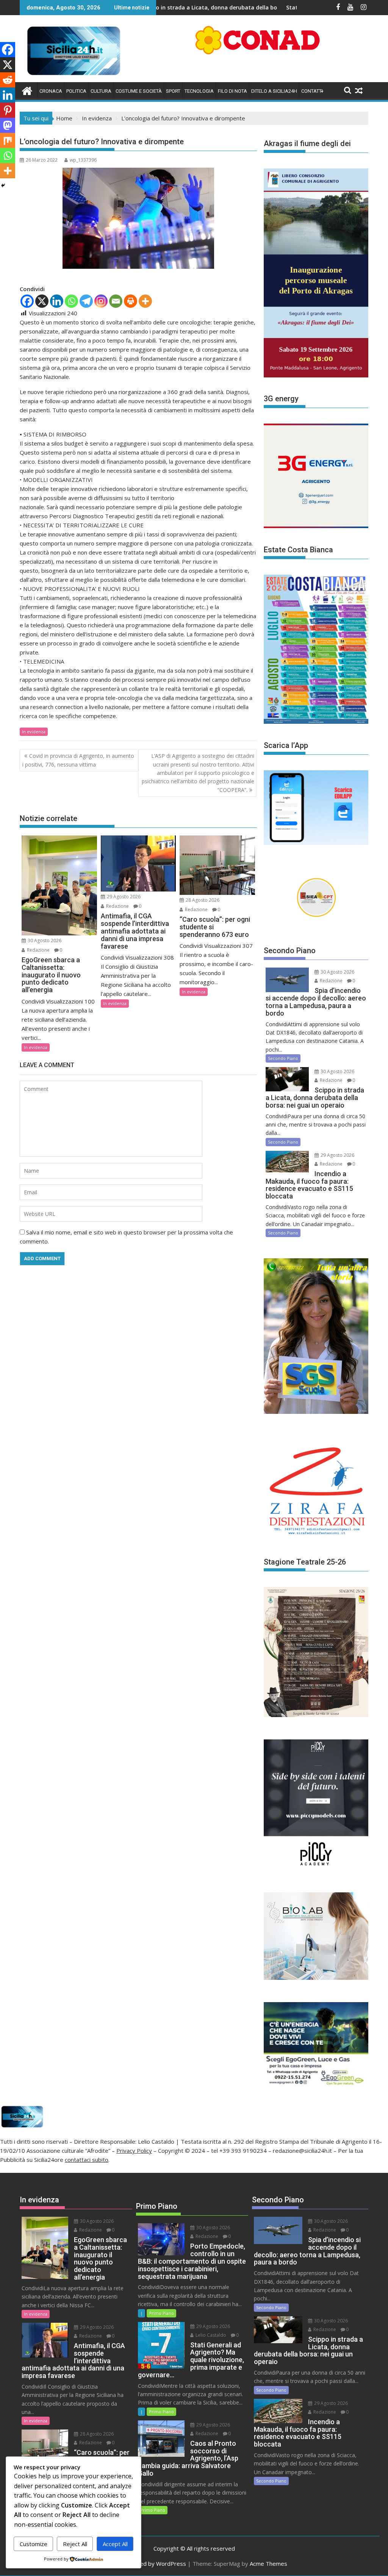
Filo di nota (232, 91)
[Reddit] (8, 80)
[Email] (116, 301)
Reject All (75, 2544)
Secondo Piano (283, 1058)
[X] (42, 301)
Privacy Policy (134, 2151)
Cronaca (51, 91)
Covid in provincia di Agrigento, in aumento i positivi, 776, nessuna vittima (78, 760)
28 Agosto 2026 (202, 900)
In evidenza (34, 732)
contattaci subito (87, 2160)
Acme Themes (268, 2564)
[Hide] (3, 185)
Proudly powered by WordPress (144, 2564)
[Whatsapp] (71, 301)
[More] (145, 301)
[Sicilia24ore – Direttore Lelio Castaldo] (27, 90)
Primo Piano (161, 2313)
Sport (173, 91)
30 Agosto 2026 (44, 940)
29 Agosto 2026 (123, 897)
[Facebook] (27, 301)
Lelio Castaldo (210, 2335)
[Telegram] (86, 301)
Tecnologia (199, 91)
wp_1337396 (83, 160)
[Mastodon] (8, 125)
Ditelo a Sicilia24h (274, 91)
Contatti (312, 91)
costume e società (139, 91)
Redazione (38, 950)
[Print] (131, 301)
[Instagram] (101, 301)
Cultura (101, 91)
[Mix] (8, 140)
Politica (76, 91)
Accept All (115, 2544)
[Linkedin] (57, 301)
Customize (34, 2544)
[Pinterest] (8, 110)
